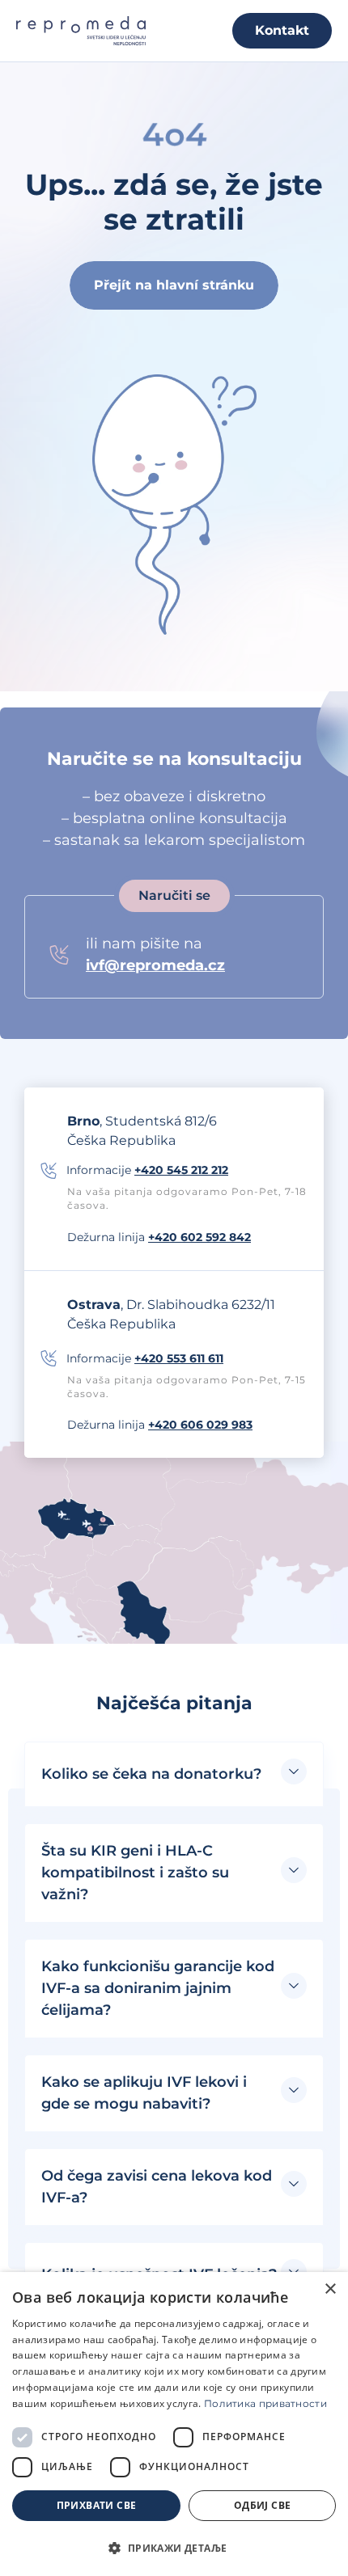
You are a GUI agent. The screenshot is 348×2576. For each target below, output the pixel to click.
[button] (174, 1774)
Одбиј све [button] (263, 2505)
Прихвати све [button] (97, 2505)
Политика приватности (265, 2403)
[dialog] (174, 2424)
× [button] (330, 2289)
